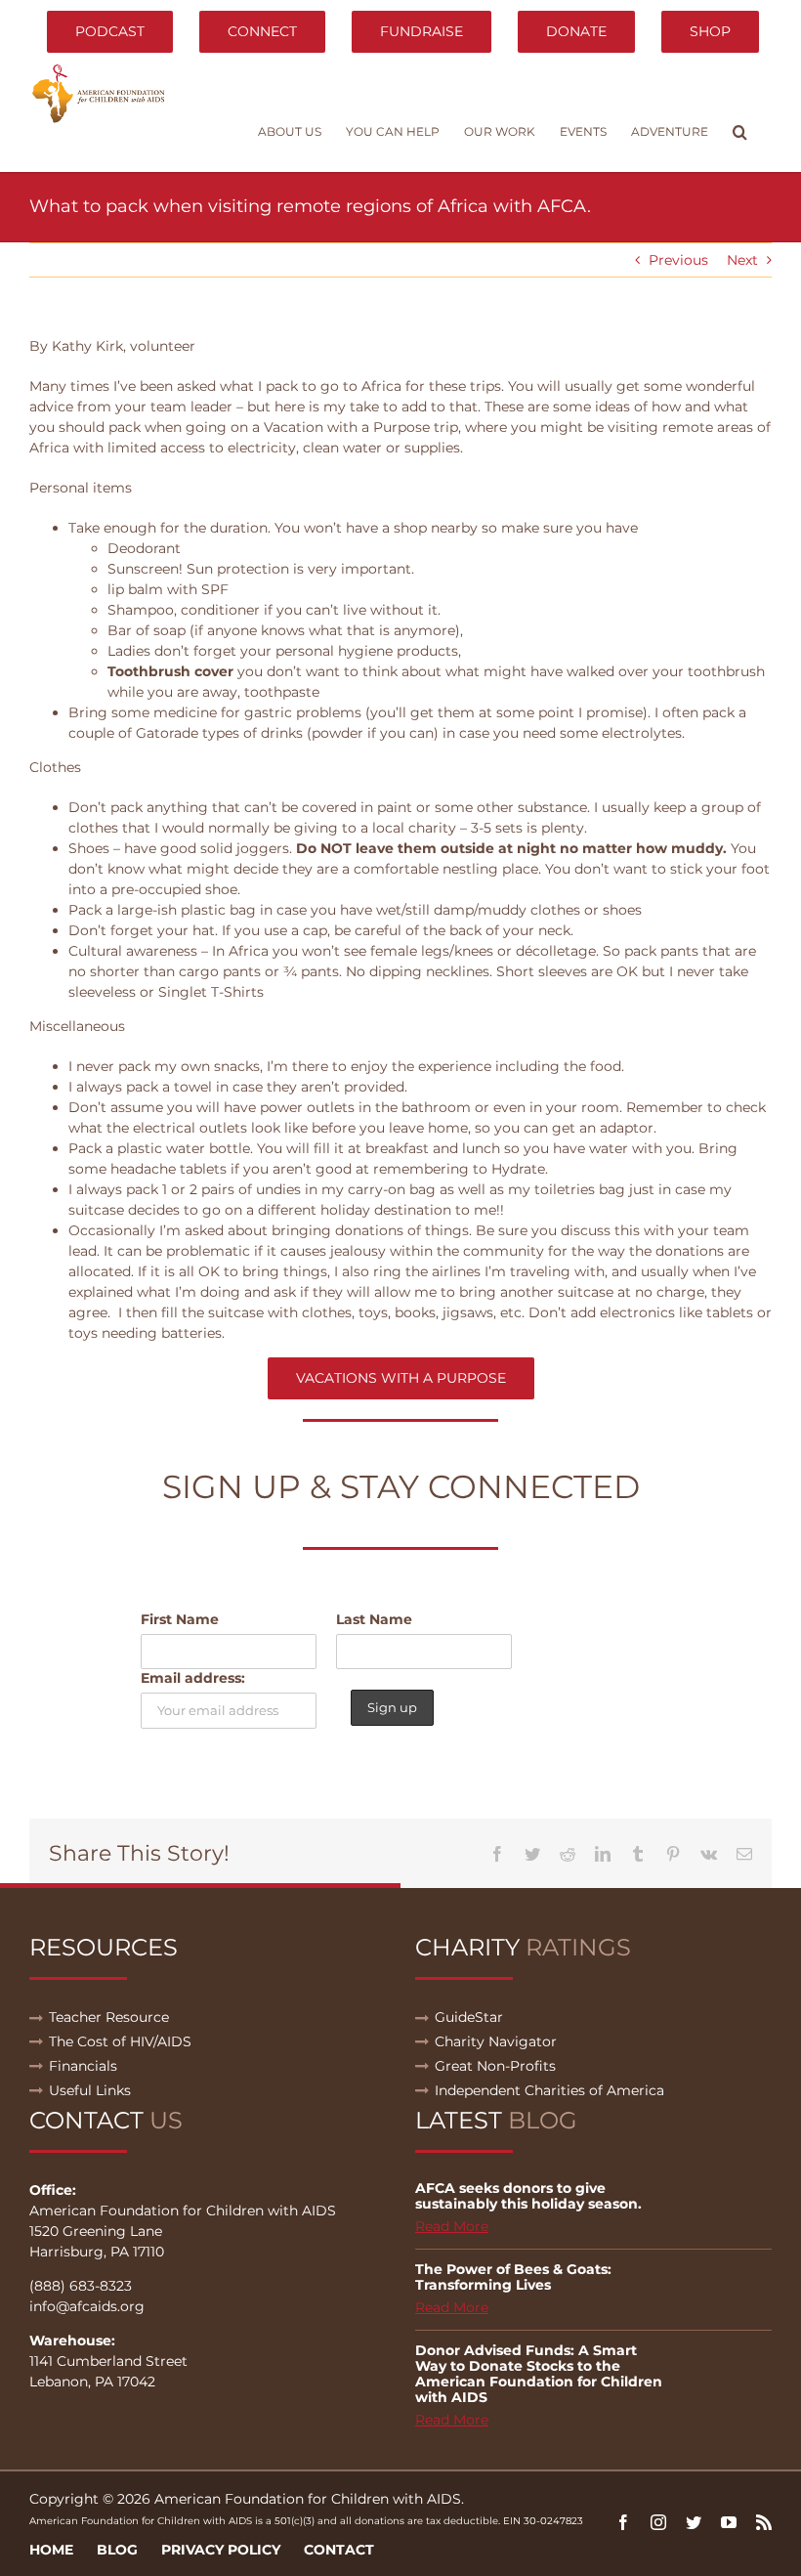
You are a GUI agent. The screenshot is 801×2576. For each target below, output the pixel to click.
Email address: (193, 1678)
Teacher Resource (109, 2017)
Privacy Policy (221, 2550)
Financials (83, 2066)
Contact (339, 2550)
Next (742, 260)
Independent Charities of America (549, 2090)
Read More (452, 2226)
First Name (180, 1619)
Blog (117, 2550)
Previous (678, 260)
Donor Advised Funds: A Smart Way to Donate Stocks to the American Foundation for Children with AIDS (539, 2374)
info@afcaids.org (87, 2306)
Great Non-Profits (495, 2066)
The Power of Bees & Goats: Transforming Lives (513, 2277)
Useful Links (90, 2090)
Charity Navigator (496, 2041)
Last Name (374, 1619)
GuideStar (469, 2017)
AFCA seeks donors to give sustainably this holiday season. (528, 2196)
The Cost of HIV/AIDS (120, 2041)
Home (51, 2550)
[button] (740, 132)
